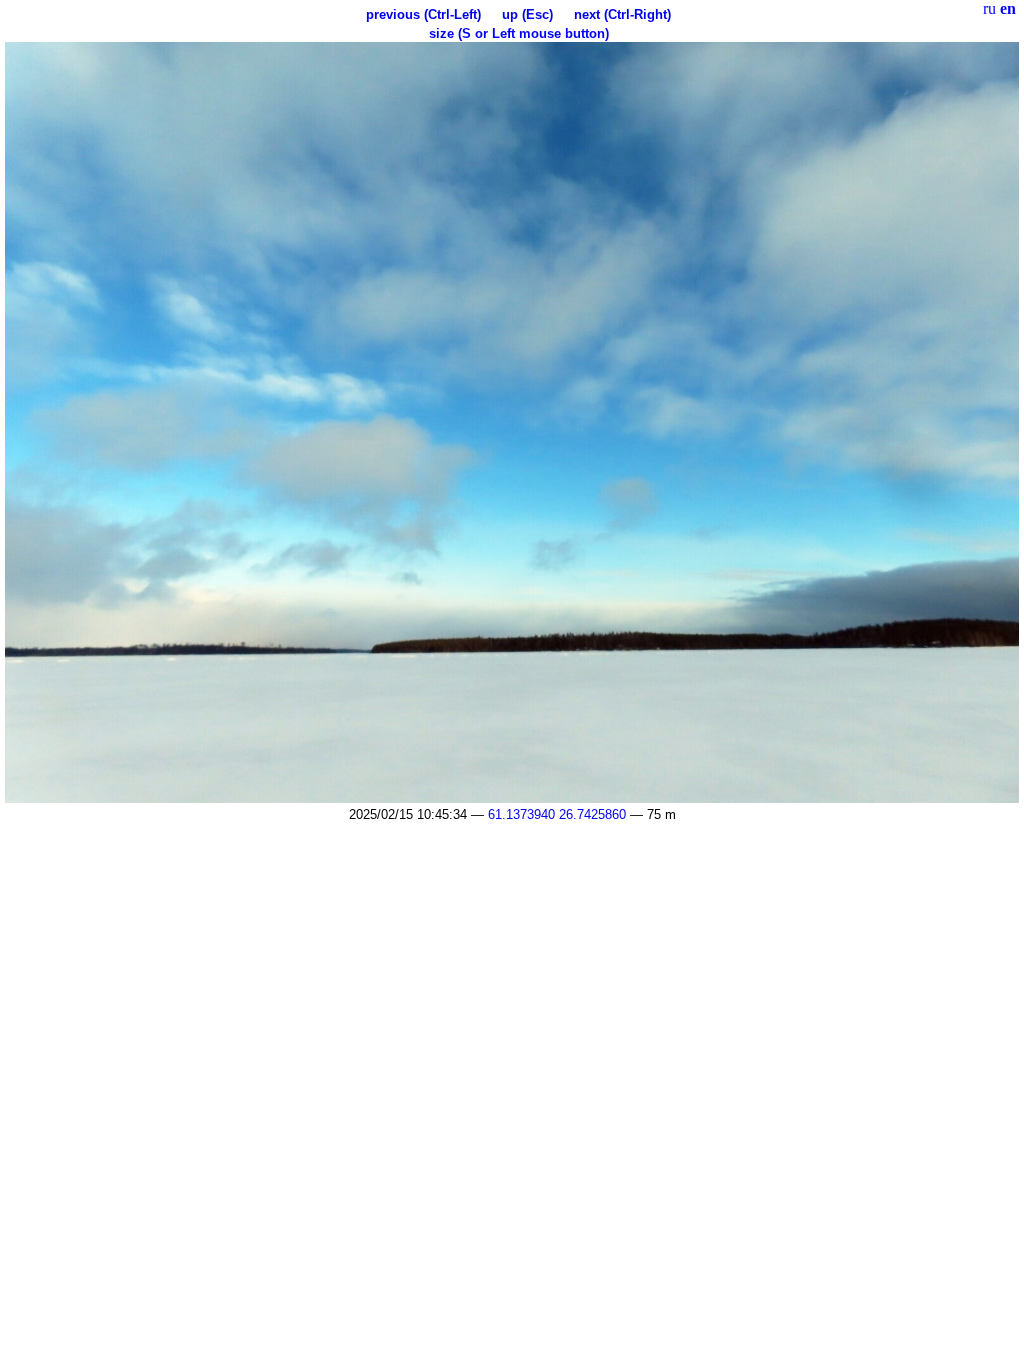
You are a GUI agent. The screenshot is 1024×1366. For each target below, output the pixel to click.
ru (989, 8)
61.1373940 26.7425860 (557, 814)
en (1008, 8)
